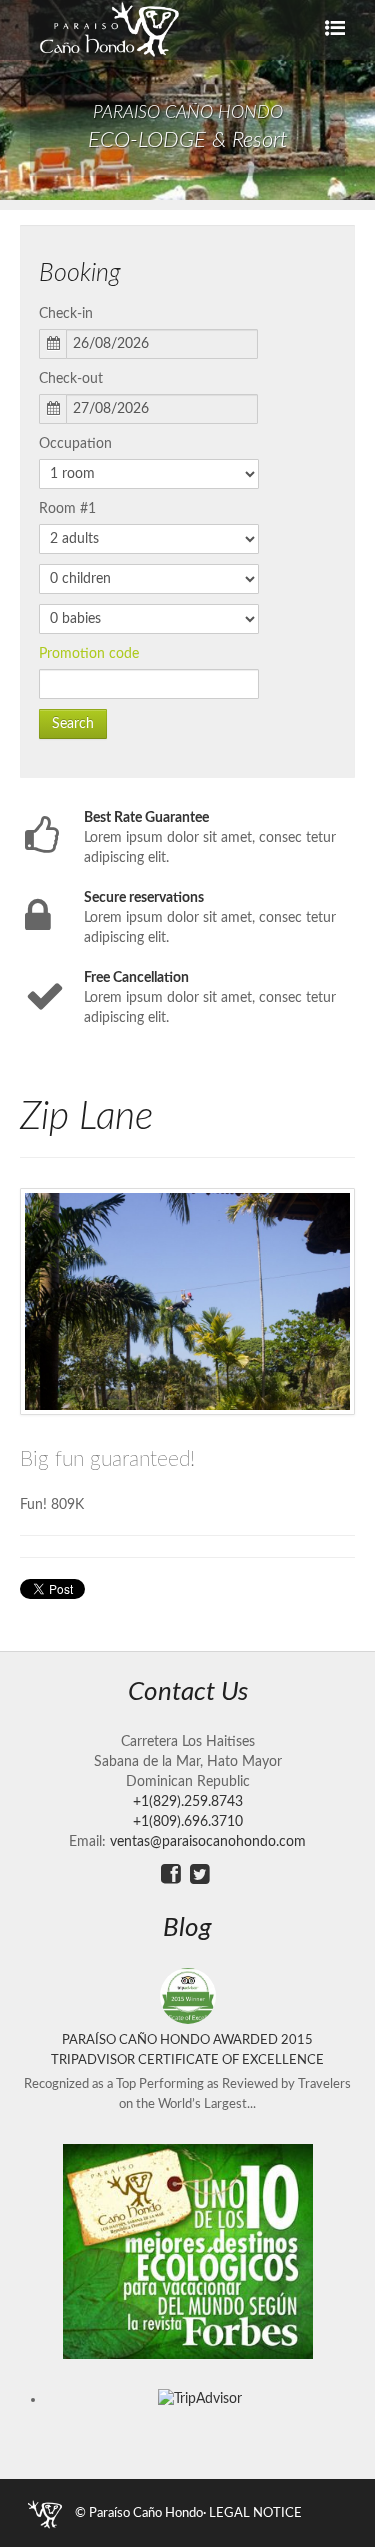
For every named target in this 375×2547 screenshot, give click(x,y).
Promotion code (89, 654)
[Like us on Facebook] (171, 1874)
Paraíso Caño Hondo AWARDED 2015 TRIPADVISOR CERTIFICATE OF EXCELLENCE (187, 2050)
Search (73, 724)
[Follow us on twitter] (200, 1874)
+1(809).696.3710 (188, 1822)
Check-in (66, 314)
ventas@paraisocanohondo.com (208, 1842)
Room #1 (67, 509)
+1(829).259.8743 (188, 1802)
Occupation (75, 444)
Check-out (71, 379)
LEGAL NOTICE (255, 2513)
